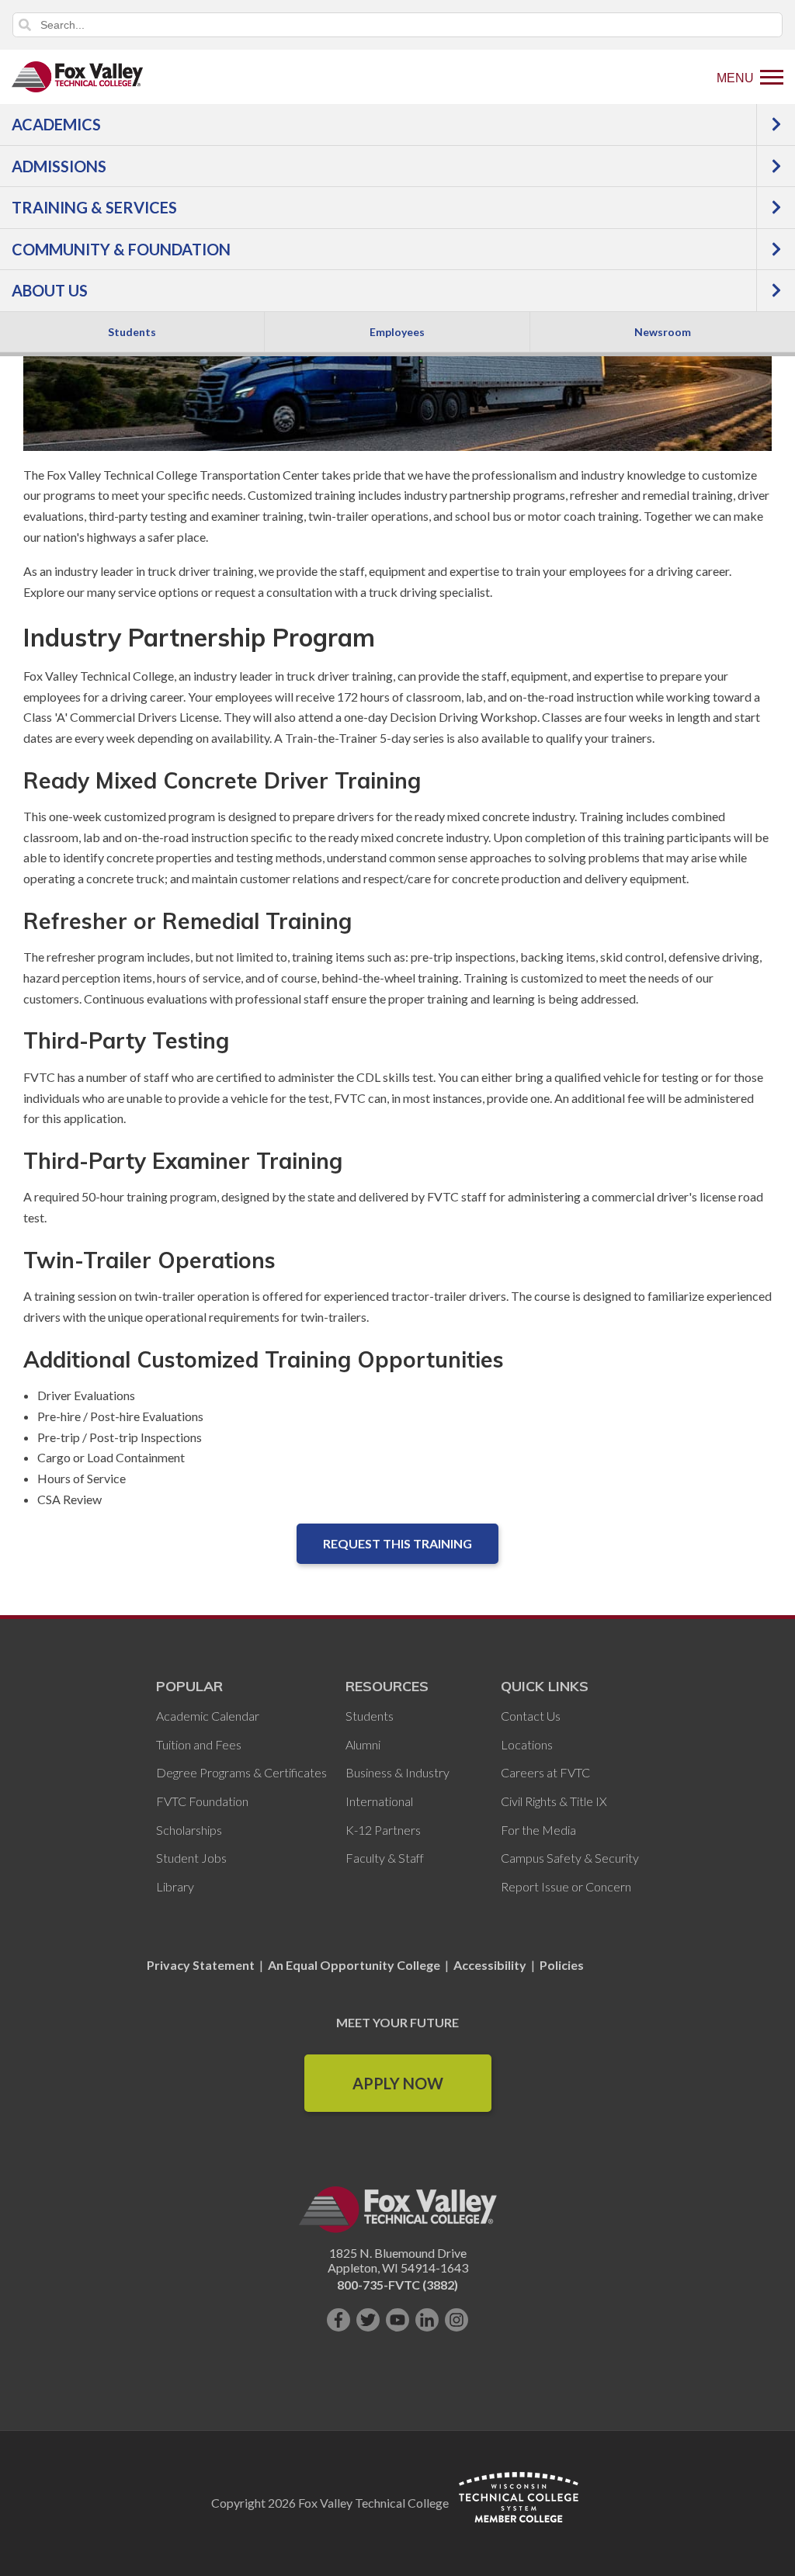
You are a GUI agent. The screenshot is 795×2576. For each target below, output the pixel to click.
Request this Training (397, 1543)
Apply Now (398, 2083)
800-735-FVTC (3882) (397, 2285)
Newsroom (663, 332)
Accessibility (490, 1965)
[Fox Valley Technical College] (78, 77)
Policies (562, 1965)
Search (25, 25)
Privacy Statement (202, 1965)
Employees (397, 332)
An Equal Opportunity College (354, 1965)
